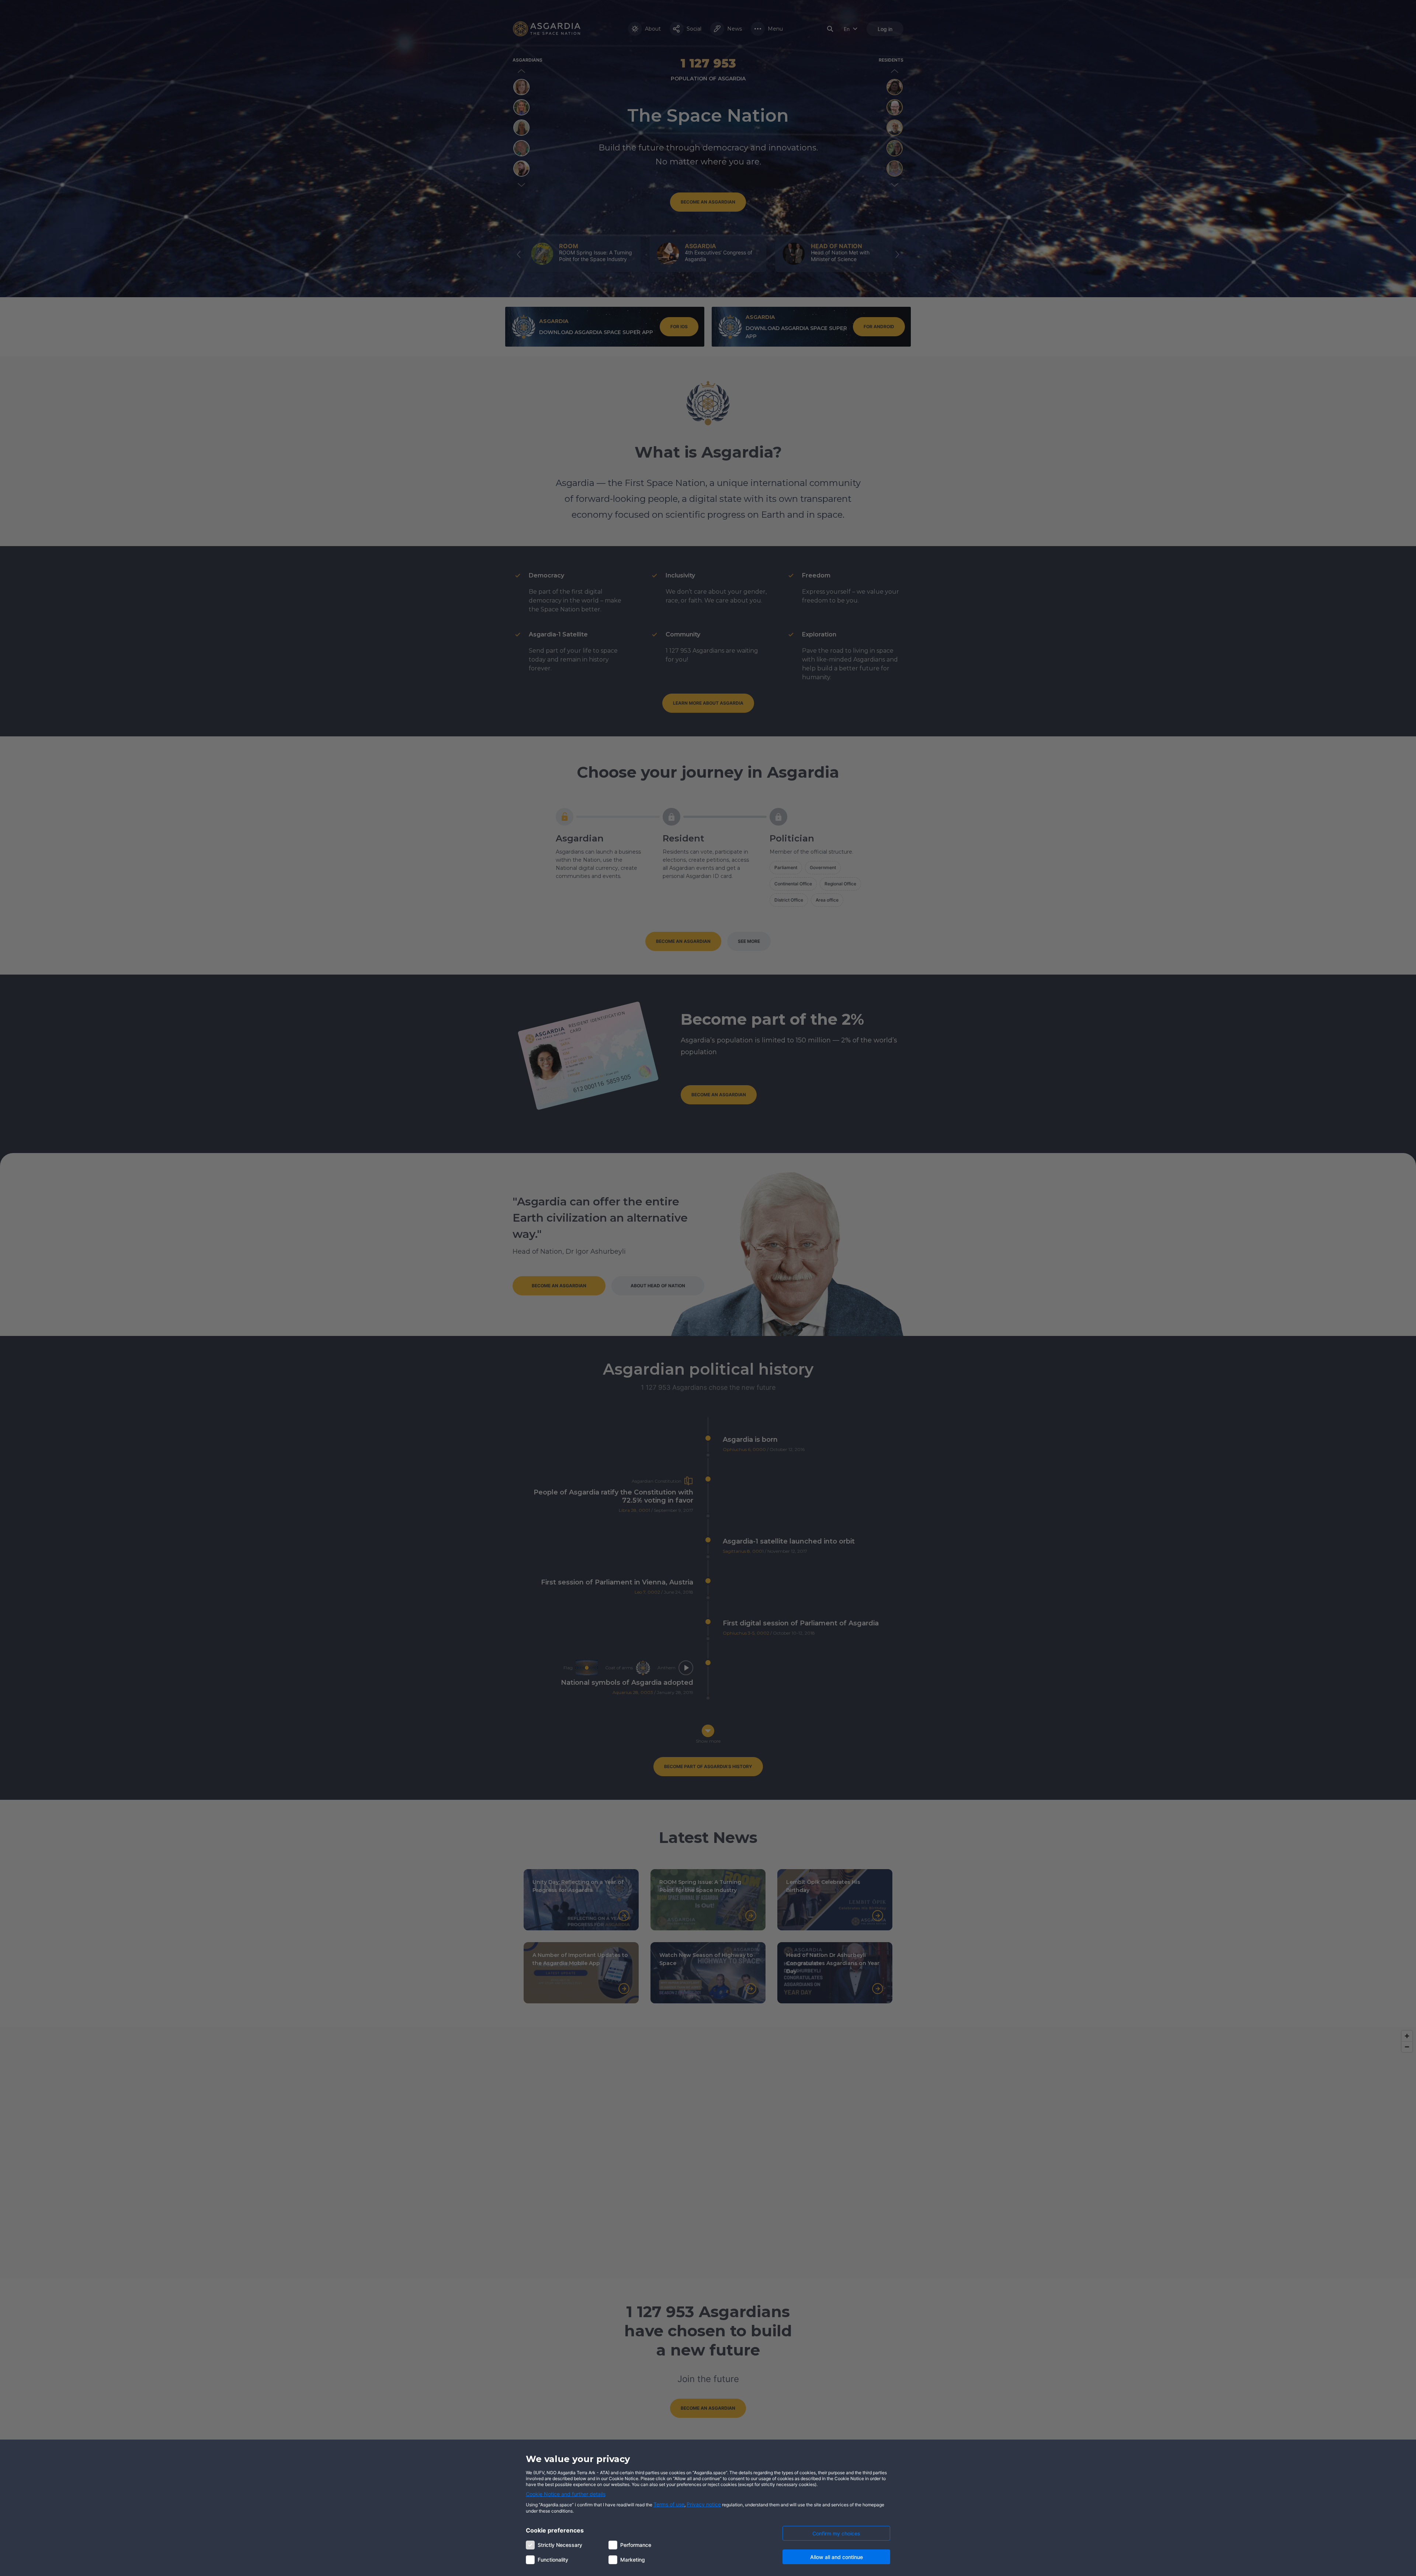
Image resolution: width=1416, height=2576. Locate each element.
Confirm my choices (836, 2533)
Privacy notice (704, 2504)
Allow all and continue (837, 2557)
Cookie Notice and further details (566, 2494)
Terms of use (669, 2504)
